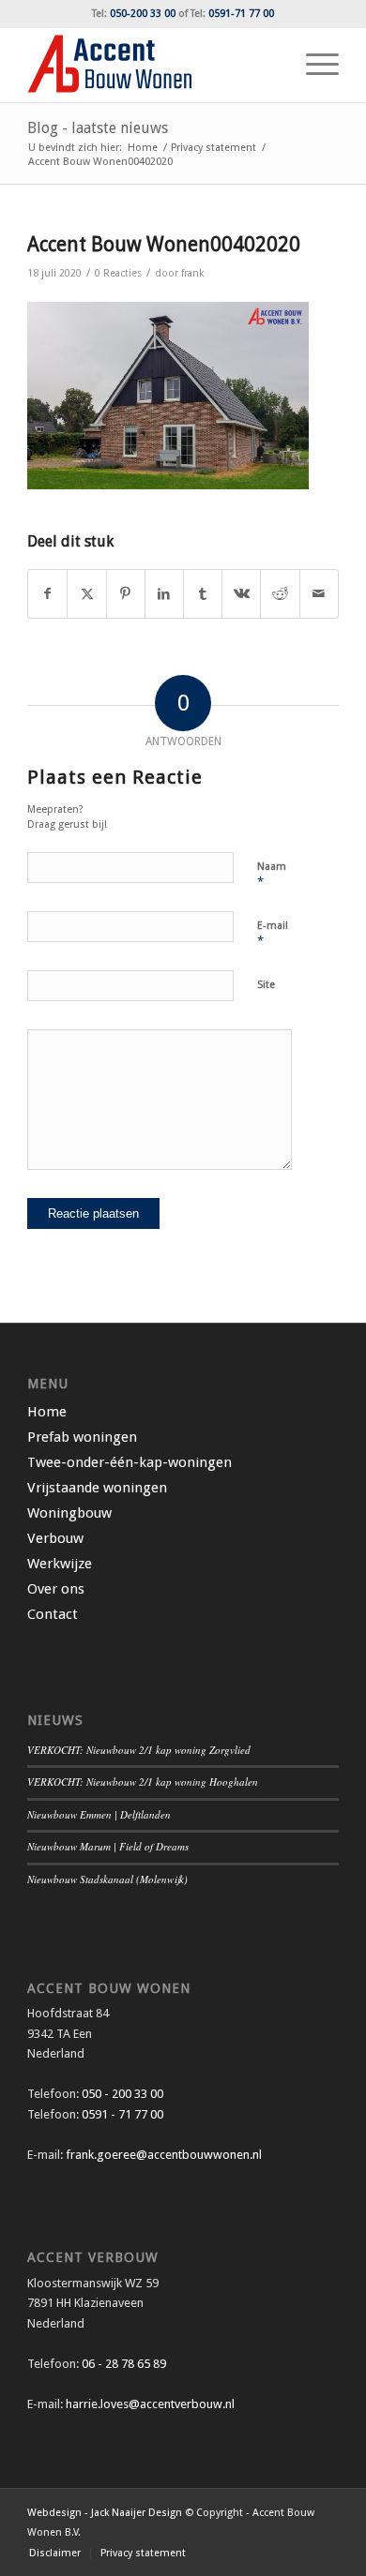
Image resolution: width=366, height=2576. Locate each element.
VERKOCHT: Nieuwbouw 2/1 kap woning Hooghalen (143, 1782)
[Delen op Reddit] (280, 594)
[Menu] (313, 65)
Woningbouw (69, 1513)
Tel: (134, 14)
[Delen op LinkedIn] (164, 594)
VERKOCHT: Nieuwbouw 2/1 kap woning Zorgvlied (139, 1750)
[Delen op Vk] (241, 594)
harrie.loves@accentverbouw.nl (150, 2404)
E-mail (273, 934)
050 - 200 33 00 (122, 2094)
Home (47, 1412)
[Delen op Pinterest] (126, 594)
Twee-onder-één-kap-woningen (130, 1462)
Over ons (56, 1589)
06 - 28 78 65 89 (122, 2364)
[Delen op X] (86, 594)
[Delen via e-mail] (319, 594)
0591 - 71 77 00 (122, 2114)
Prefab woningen (82, 1437)
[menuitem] (313, 65)
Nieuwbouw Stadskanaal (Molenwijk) (107, 1879)
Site (266, 985)
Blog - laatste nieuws (98, 128)
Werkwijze (60, 1564)
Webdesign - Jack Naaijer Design (105, 2513)
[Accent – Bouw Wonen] (152, 65)
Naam (272, 875)
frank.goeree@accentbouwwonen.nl (164, 2155)
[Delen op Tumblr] (203, 594)
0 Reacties (118, 273)
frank (192, 273)
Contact (53, 1614)
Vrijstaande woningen (97, 1488)
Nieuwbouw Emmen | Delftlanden (99, 1814)
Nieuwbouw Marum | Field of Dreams (108, 1846)
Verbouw (55, 1538)
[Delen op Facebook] (47, 594)
